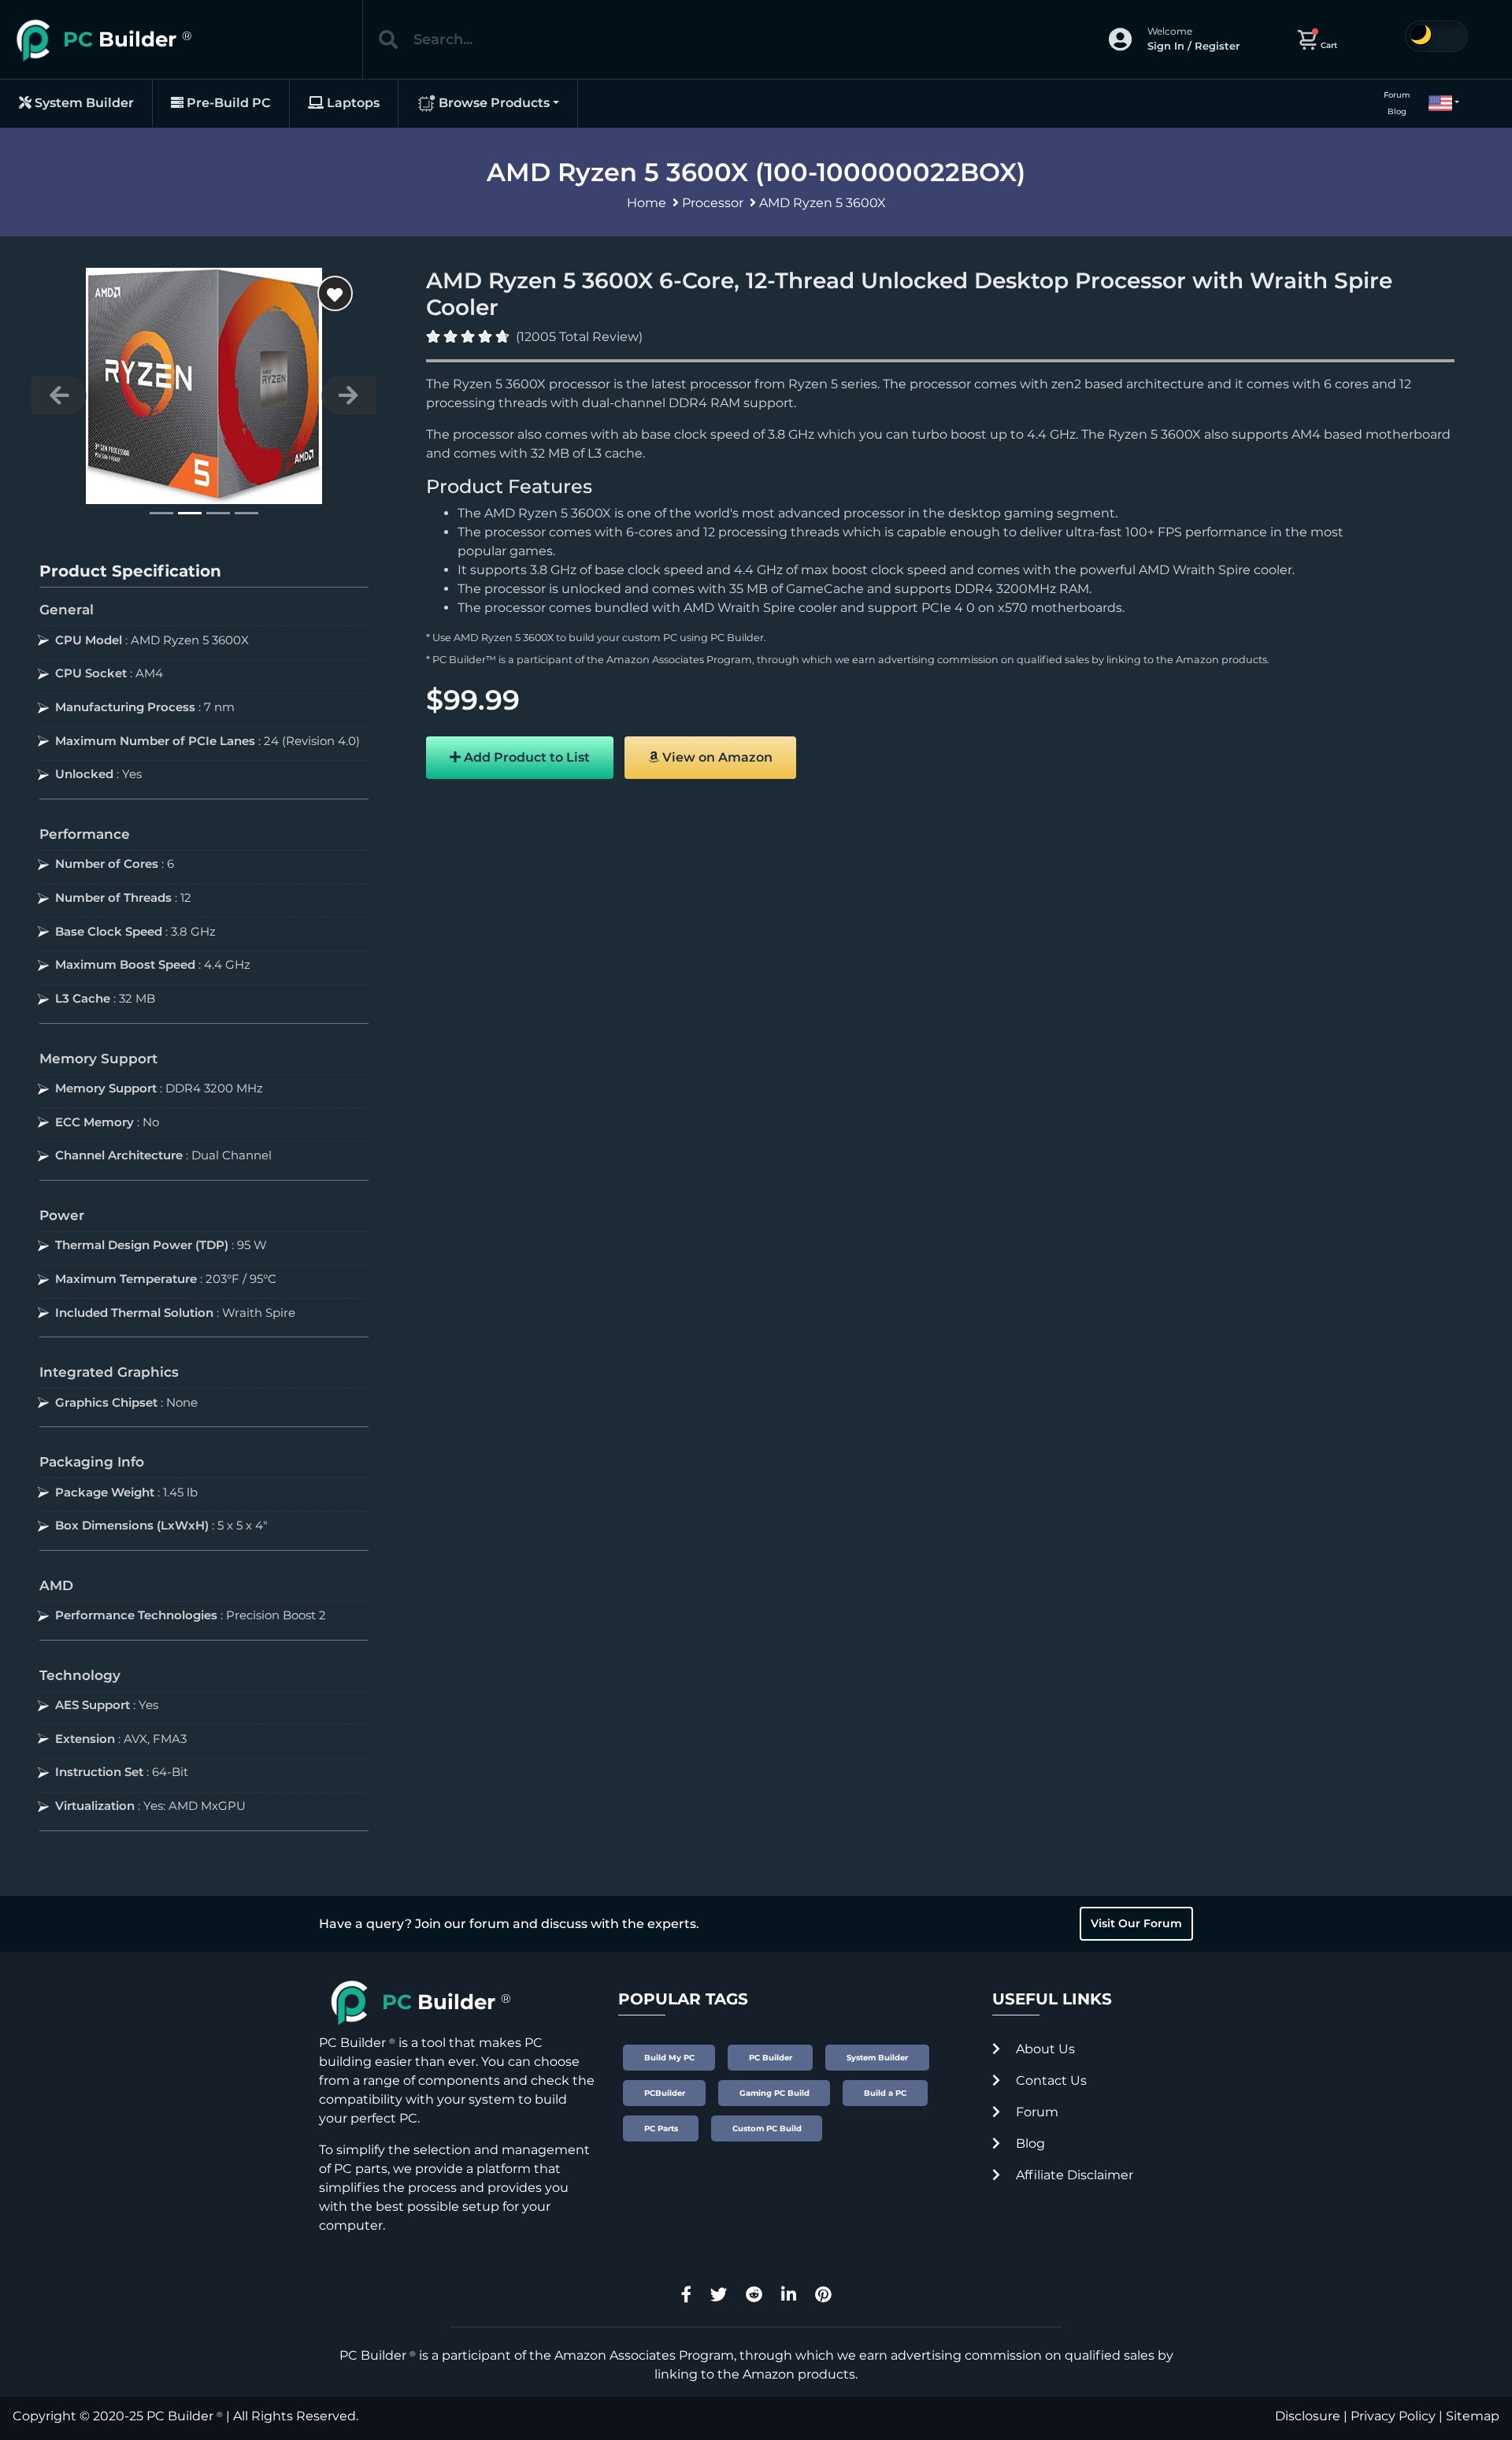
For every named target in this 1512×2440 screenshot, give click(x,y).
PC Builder (737, 638)
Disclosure (1308, 2416)
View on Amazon (716, 757)
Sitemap (1473, 2416)
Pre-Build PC (227, 103)
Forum (1397, 95)
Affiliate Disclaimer (1073, 2175)
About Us (1044, 2049)
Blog (1397, 111)
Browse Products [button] (493, 103)
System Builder (83, 103)
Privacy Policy (1393, 2416)
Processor (713, 203)
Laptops (352, 103)
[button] (1437, 103)
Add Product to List (525, 757)
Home (647, 203)
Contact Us (1050, 2080)
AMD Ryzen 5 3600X (823, 203)
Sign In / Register (1193, 46)
